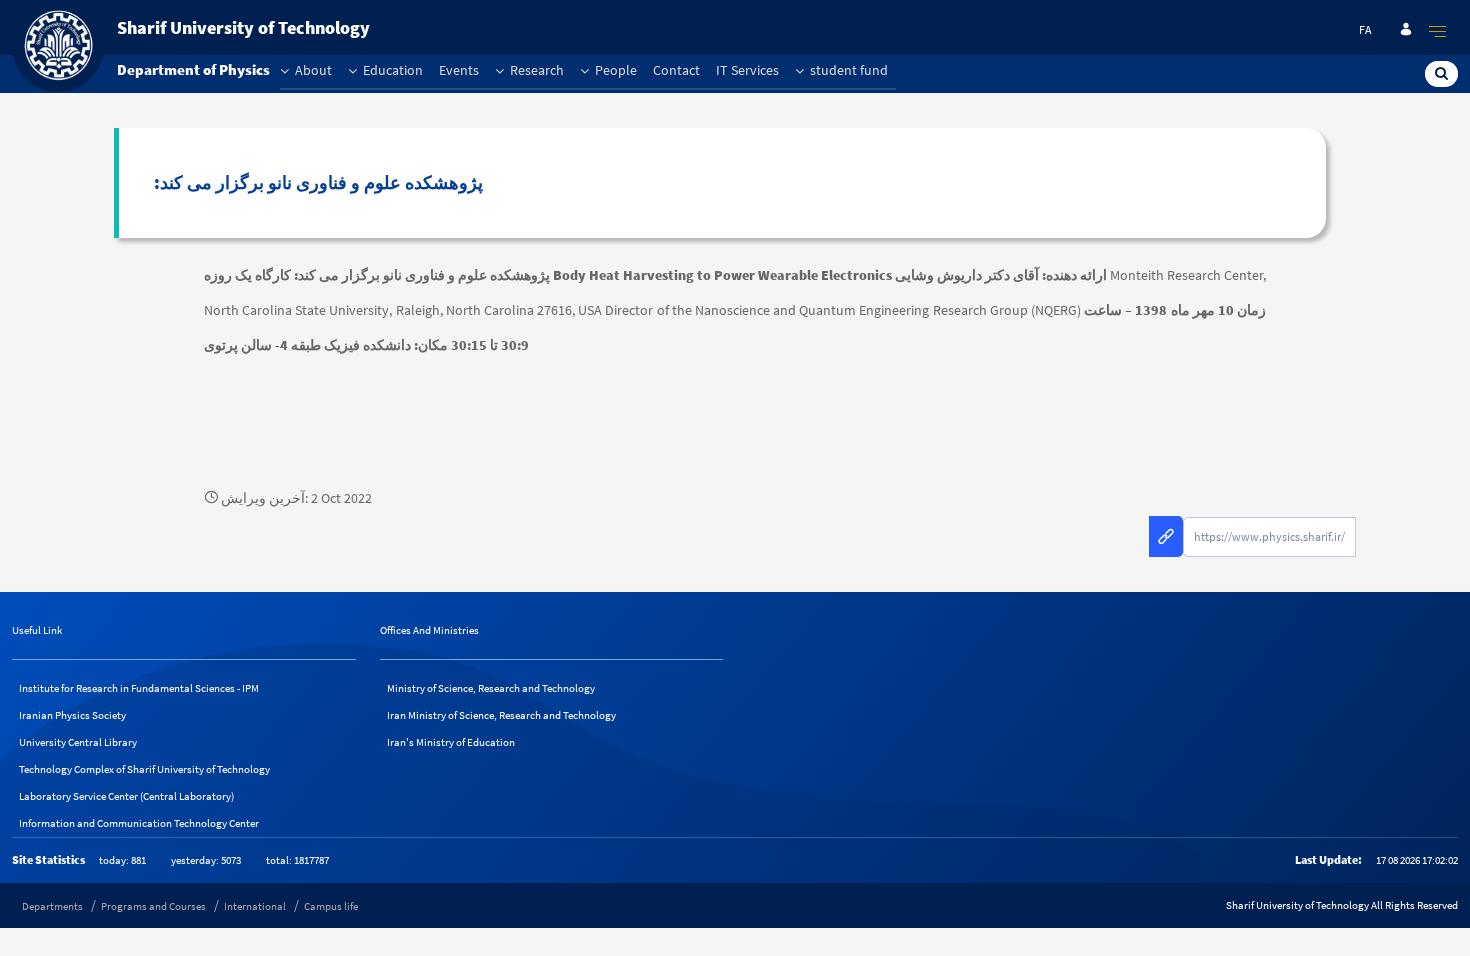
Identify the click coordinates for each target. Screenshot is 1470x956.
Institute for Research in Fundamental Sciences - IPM (139, 688)
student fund (847, 70)
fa (1365, 29)
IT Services (747, 70)
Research (535, 70)
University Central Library (78, 742)
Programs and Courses (153, 906)
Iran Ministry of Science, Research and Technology (501, 715)
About (312, 70)
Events (459, 70)
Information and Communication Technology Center (139, 823)
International (255, 906)
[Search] (1441, 73)
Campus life (331, 906)
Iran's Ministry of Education (451, 742)
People (614, 70)
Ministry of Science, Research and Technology (491, 688)
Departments (52, 906)
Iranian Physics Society (72, 715)
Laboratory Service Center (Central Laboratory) (126, 796)
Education (391, 70)
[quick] (1438, 31)
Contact (676, 70)
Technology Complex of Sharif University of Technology (144, 769)
